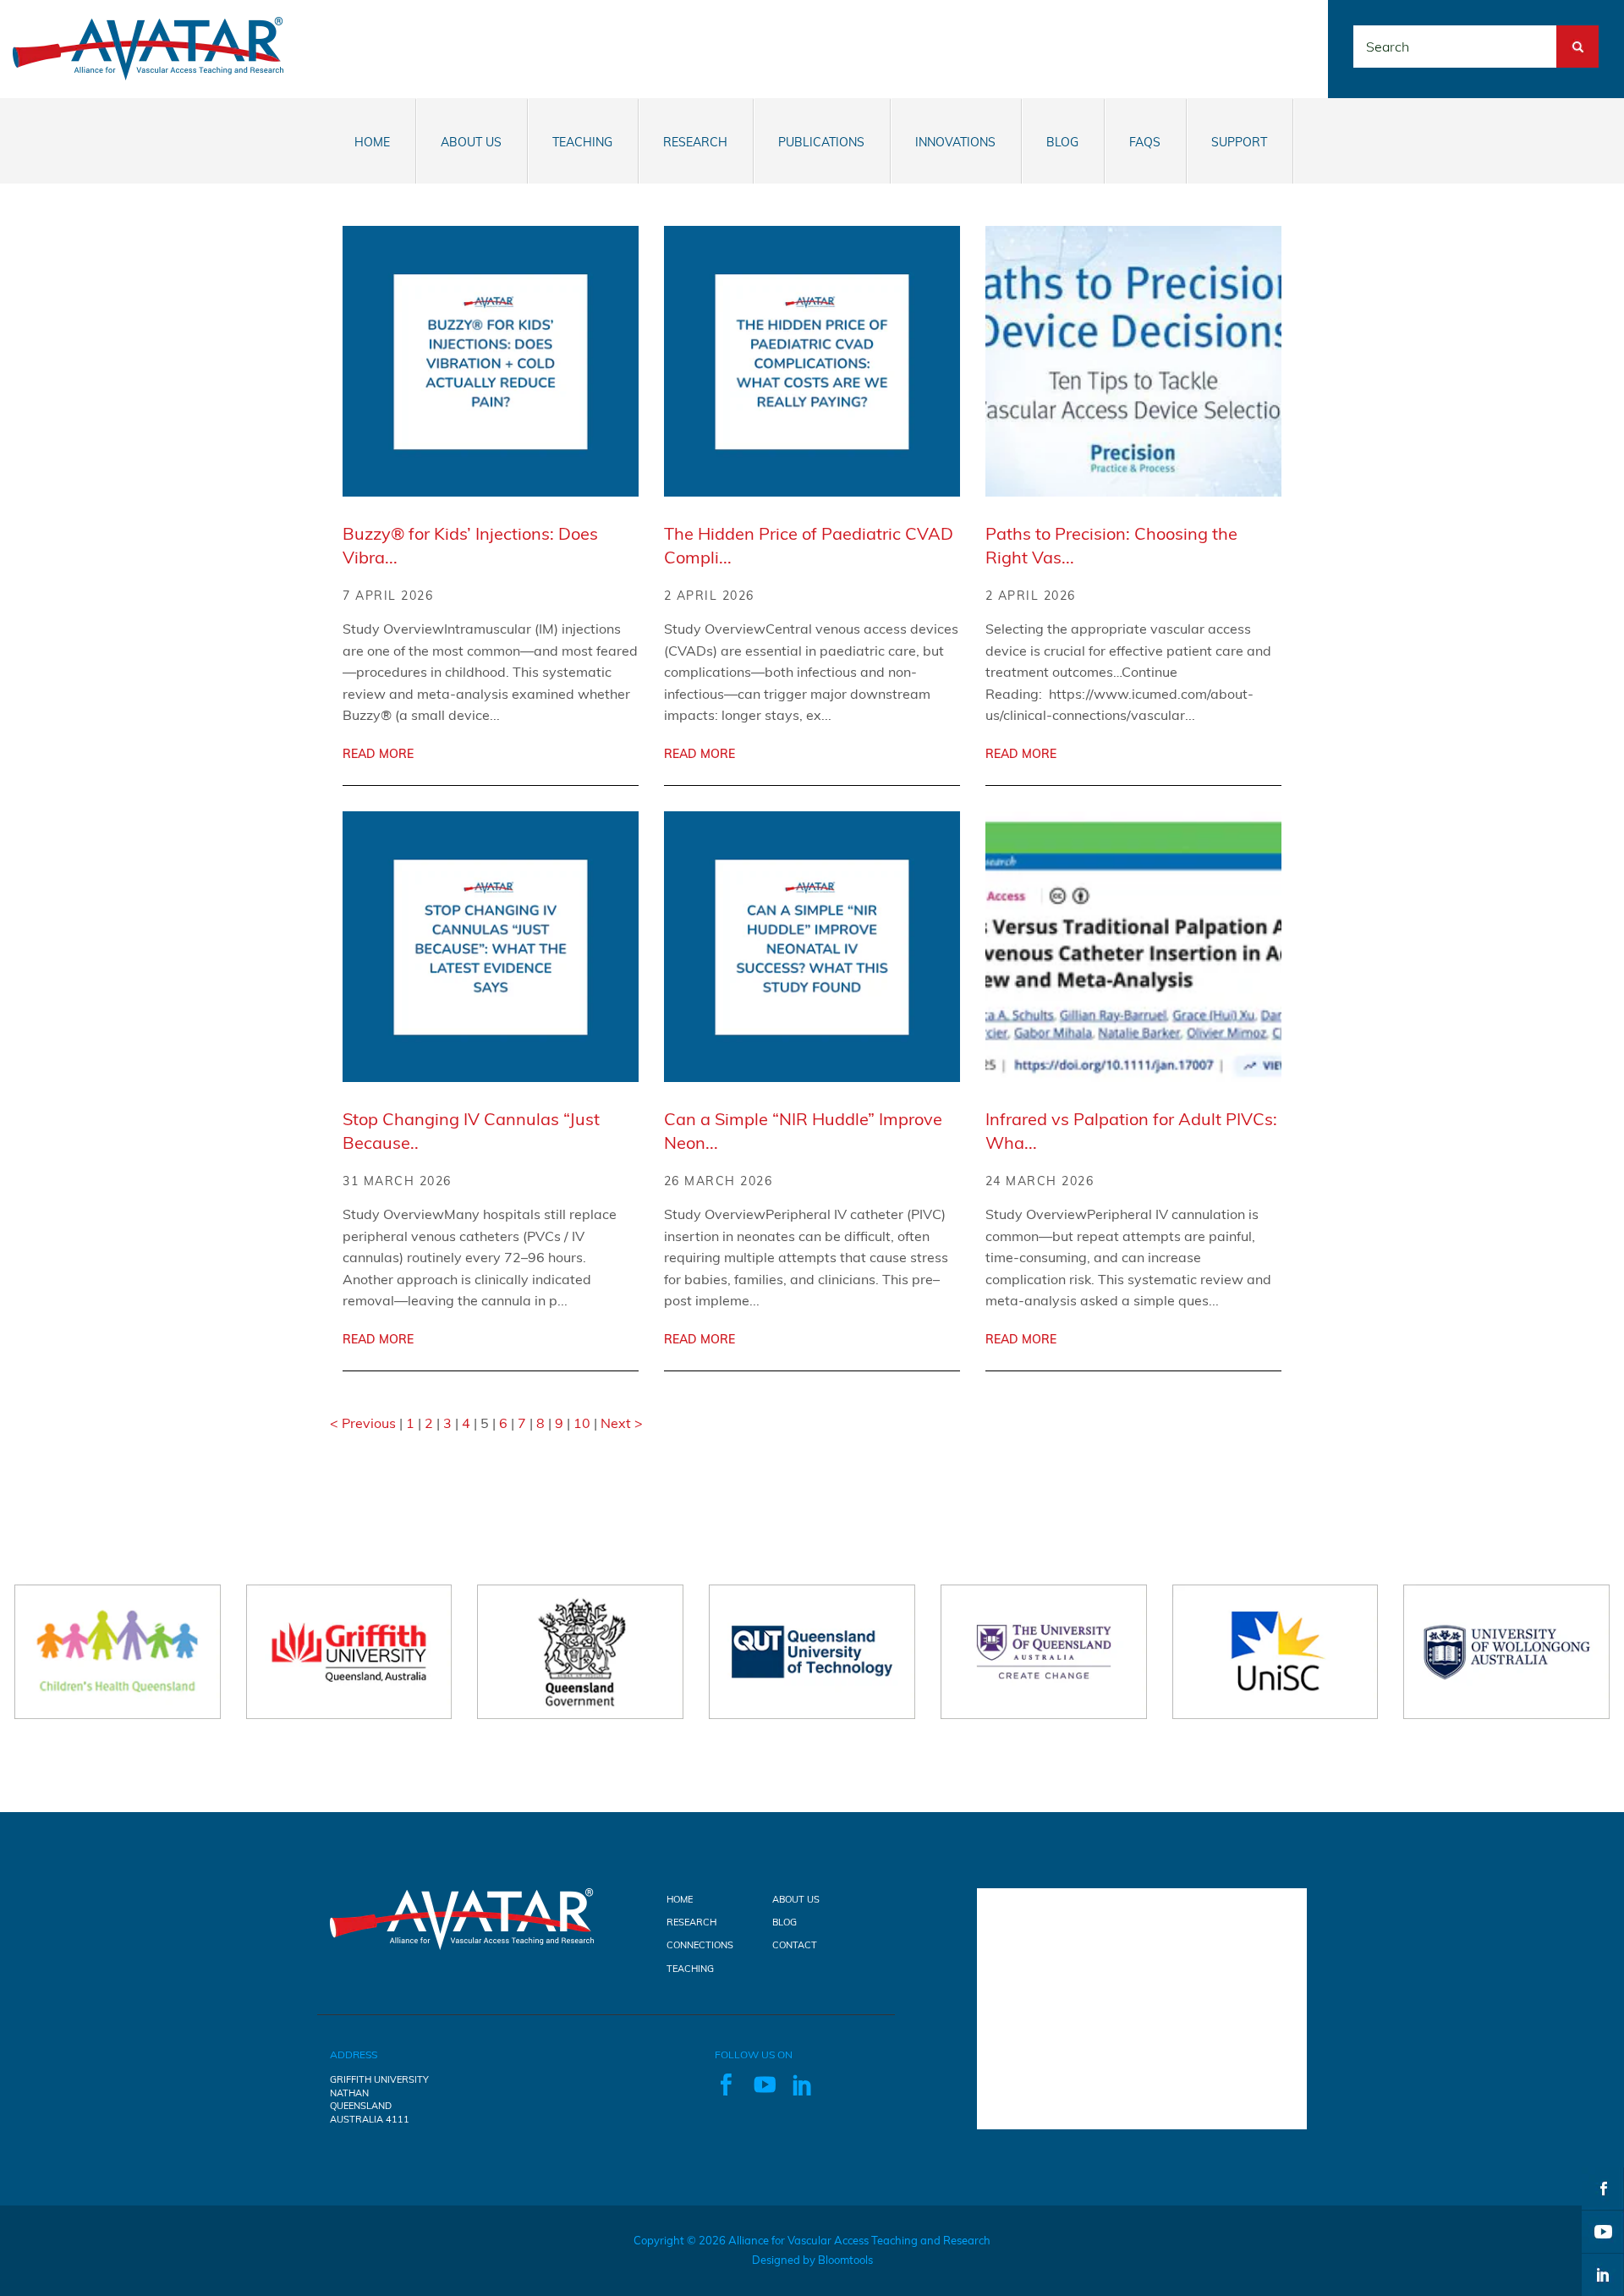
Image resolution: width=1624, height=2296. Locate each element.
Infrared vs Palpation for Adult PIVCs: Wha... (1131, 1131)
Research (695, 142)
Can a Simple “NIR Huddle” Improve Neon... (803, 1131)
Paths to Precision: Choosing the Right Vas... (1111, 545)
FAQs (1145, 142)
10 (584, 1423)
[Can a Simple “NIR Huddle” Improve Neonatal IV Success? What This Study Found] (812, 947)
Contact (795, 1945)
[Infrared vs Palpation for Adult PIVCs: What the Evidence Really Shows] (1133, 947)
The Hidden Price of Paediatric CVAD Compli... (809, 545)
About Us (471, 142)
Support (1239, 142)
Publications (821, 142)
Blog (1062, 142)
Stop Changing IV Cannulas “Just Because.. (471, 1131)
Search (1577, 35)
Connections (700, 1945)
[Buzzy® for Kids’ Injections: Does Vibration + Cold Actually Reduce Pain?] (491, 361)
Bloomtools (845, 2260)
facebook (1603, 2189)
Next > (622, 1423)
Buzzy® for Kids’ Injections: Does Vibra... (470, 545)
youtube (1603, 2232)
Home (372, 142)
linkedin (1603, 2275)
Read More (378, 754)
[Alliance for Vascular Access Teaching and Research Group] (148, 47)
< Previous (365, 1423)
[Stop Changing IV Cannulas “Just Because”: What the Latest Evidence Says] (491, 947)
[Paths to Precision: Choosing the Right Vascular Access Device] (1133, 361)
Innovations (955, 142)
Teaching (582, 142)
